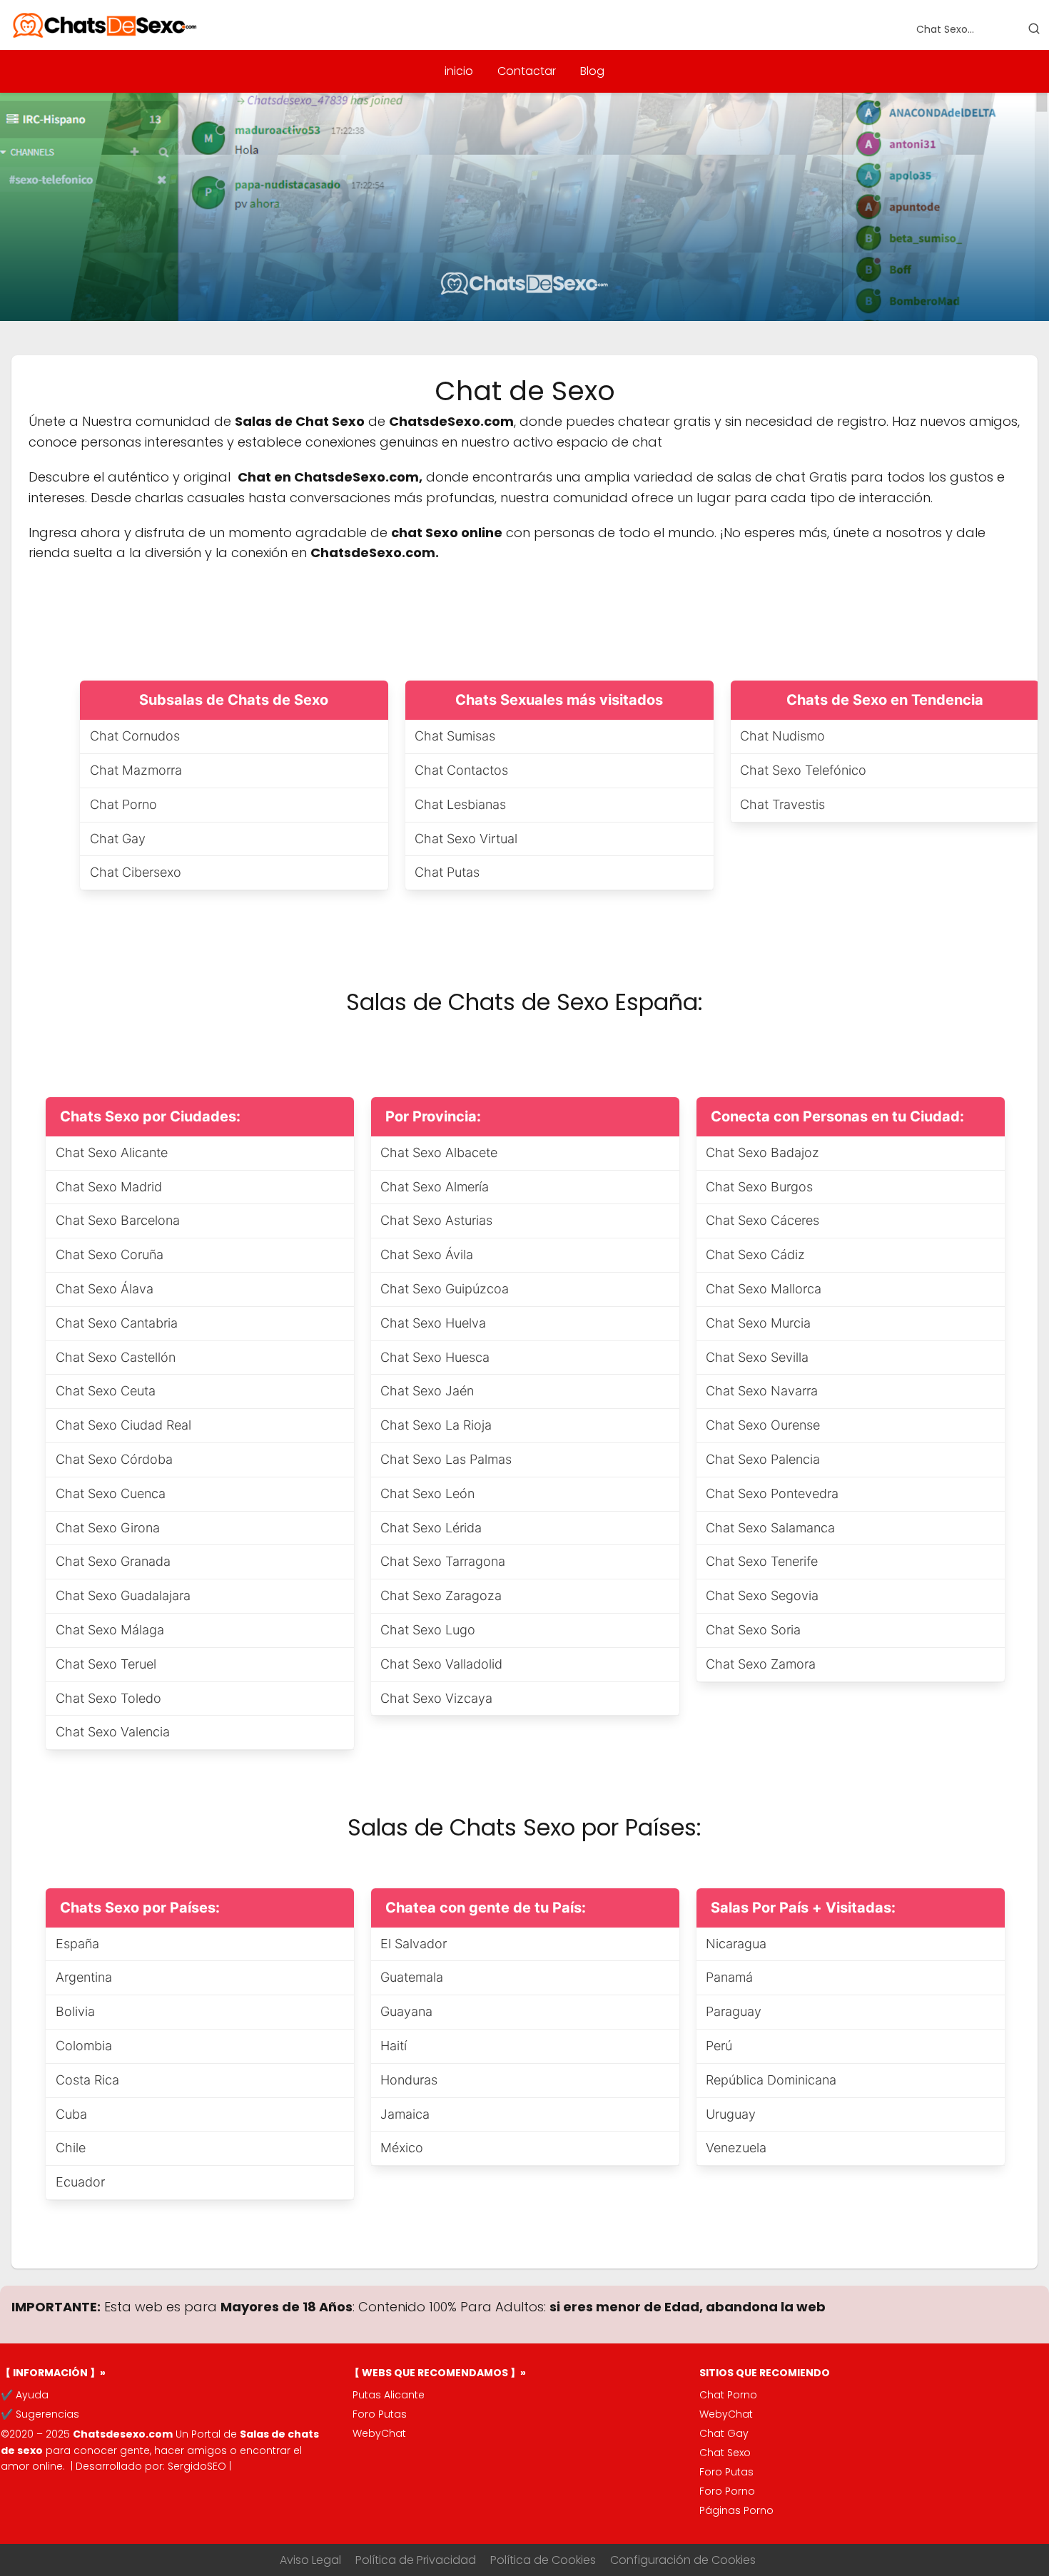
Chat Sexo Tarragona (443, 1561)
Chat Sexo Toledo (108, 1698)
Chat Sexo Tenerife (762, 1561)
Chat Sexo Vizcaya (436, 1698)
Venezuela (736, 2148)
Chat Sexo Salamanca (770, 1528)
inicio (459, 71)
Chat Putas (447, 872)
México (402, 2148)
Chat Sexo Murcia (758, 1323)
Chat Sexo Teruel (106, 1664)
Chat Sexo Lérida (431, 1528)
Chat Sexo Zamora (761, 1664)
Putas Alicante (389, 2395)
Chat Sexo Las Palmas (446, 1459)
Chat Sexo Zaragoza (441, 1595)
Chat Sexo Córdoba (114, 1459)
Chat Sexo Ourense (763, 1425)
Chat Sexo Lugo (428, 1630)
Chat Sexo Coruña (110, 1254)
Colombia (84, 2046)
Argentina (84, 1977)
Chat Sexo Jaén (427, 1391)
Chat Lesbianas (460, 804)
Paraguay (734, 2011)
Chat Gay (118, 839)
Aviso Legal (310, 2560)
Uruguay (731, 2114)
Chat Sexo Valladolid (441, 1664)
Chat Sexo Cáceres (762, 1220)
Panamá (729, 1977)
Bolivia (75, 2011)
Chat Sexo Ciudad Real (123, 1425)
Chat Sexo (725, 2453)
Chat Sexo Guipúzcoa (445, 1289)
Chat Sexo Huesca (435, 1357)
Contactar (527, 71)
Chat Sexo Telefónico (803, 770)
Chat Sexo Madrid (109, 1187)
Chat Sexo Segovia (762, 1595)
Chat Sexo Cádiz (755, 1254)
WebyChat (379, 2433)
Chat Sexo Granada (113, 1561)
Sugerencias (47, 2414)
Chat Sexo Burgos (759, 1187)
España (77, 1944)
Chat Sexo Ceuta (106, 1391)
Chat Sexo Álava (105, 1289)
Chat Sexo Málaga (110, 1630)
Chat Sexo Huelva (433, 1323)
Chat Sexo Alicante (112, 1152)
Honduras (409, 2080)
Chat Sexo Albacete (439, 1152)
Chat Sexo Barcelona (118, 1220)
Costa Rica (87, 2080)
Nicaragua (736, 1944)
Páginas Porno (736, 2510)
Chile (71, 2148)
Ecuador (80, 2182)
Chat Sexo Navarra (762, 1391)
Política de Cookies (543, 2560)
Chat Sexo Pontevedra (772, 1493)
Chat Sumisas (455, 736)
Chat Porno (123, 804)
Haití (394, 2046)
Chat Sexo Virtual (466, 839)
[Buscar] (1034, 29)
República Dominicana (771, 2080)
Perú (719, 2046)
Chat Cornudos (135, 736)
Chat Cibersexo (136, 872)
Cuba (71, 2114)
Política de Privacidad (416, 2560)
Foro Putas (380, 2414)
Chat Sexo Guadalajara (123, 1595)
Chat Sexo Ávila (427, 1254)
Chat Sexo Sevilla (757, 1357)
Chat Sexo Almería (435, 1187)
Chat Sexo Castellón (116, 1357)
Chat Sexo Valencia (113, 1732)
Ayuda (32, 2395)
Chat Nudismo (782, 736)
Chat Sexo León (427, 1493)
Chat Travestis (782, 804)
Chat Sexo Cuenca (111, 1493)
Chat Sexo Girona (108, 1528)
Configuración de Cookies (683, 2560)
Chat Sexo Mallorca (764, 1289)
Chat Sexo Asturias (436, 1220)
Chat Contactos (461, 770)
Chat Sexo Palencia (763, 1459)
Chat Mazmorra (136, 770)
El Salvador (414, 1944)
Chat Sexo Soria (753, 1630)
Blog (592, 71)
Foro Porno (727, 2491)
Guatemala (412, 1977)
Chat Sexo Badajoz (762, 1152)
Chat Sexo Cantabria (117, 1323)
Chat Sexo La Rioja (436, 1425)
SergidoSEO (197, 2466)
